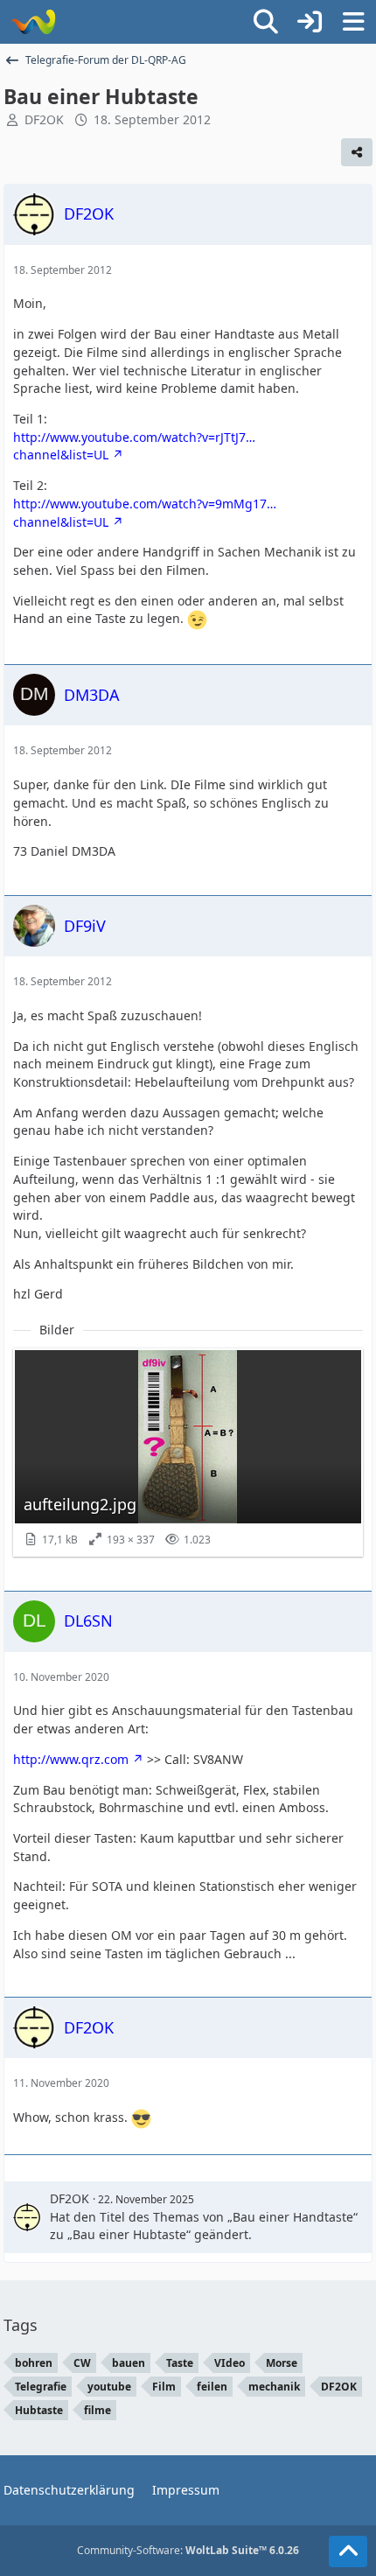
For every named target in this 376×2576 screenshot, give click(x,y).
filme (97, 2410)
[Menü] (353, 22)
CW (82, 2363)
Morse (282, 2363)
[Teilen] (357, 152)
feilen (212, 2387)
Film (164, 2387)
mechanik (274, 2387)
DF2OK (44, 119)
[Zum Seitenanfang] (348, 2551)
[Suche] (266, 22)
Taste (180, 2363)
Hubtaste (39, 2410)
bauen (129, 2363)
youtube (109, 2387)
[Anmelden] (310, 22)
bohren (34, 2363)
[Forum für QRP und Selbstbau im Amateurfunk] (33, 22)
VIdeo (230, 2363)
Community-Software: (188, 2550)
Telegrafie (41, 2387)
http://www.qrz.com (71, 1759)
